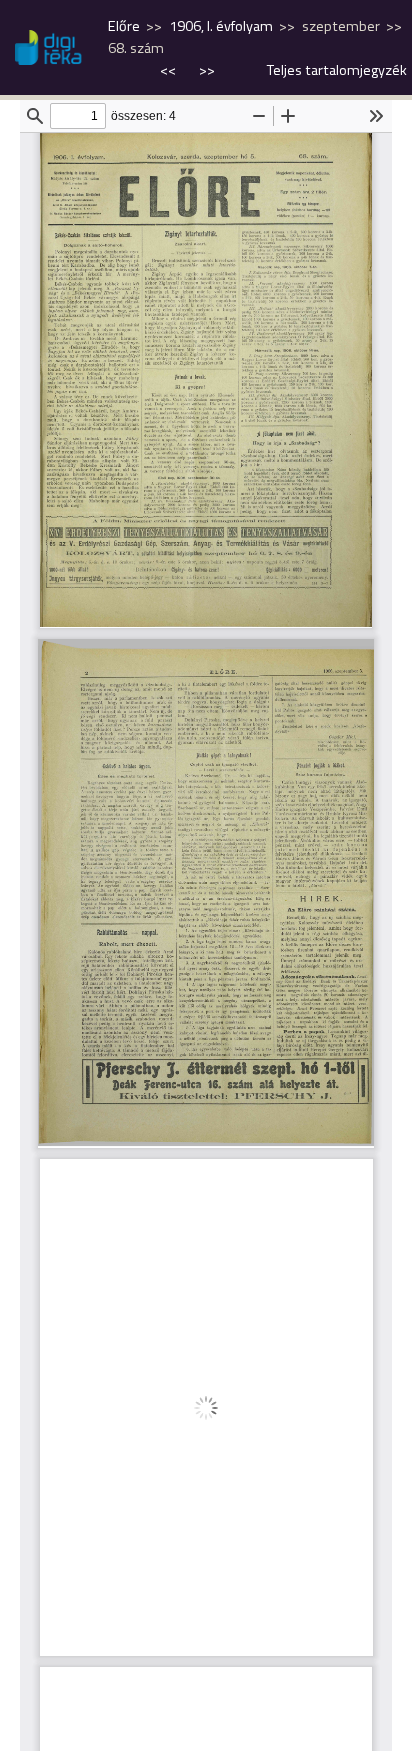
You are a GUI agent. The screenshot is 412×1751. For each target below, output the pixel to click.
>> (207, 70)
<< (169, 70)
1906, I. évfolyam (221, 26)
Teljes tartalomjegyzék (337, 70)
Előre (124, 26)
